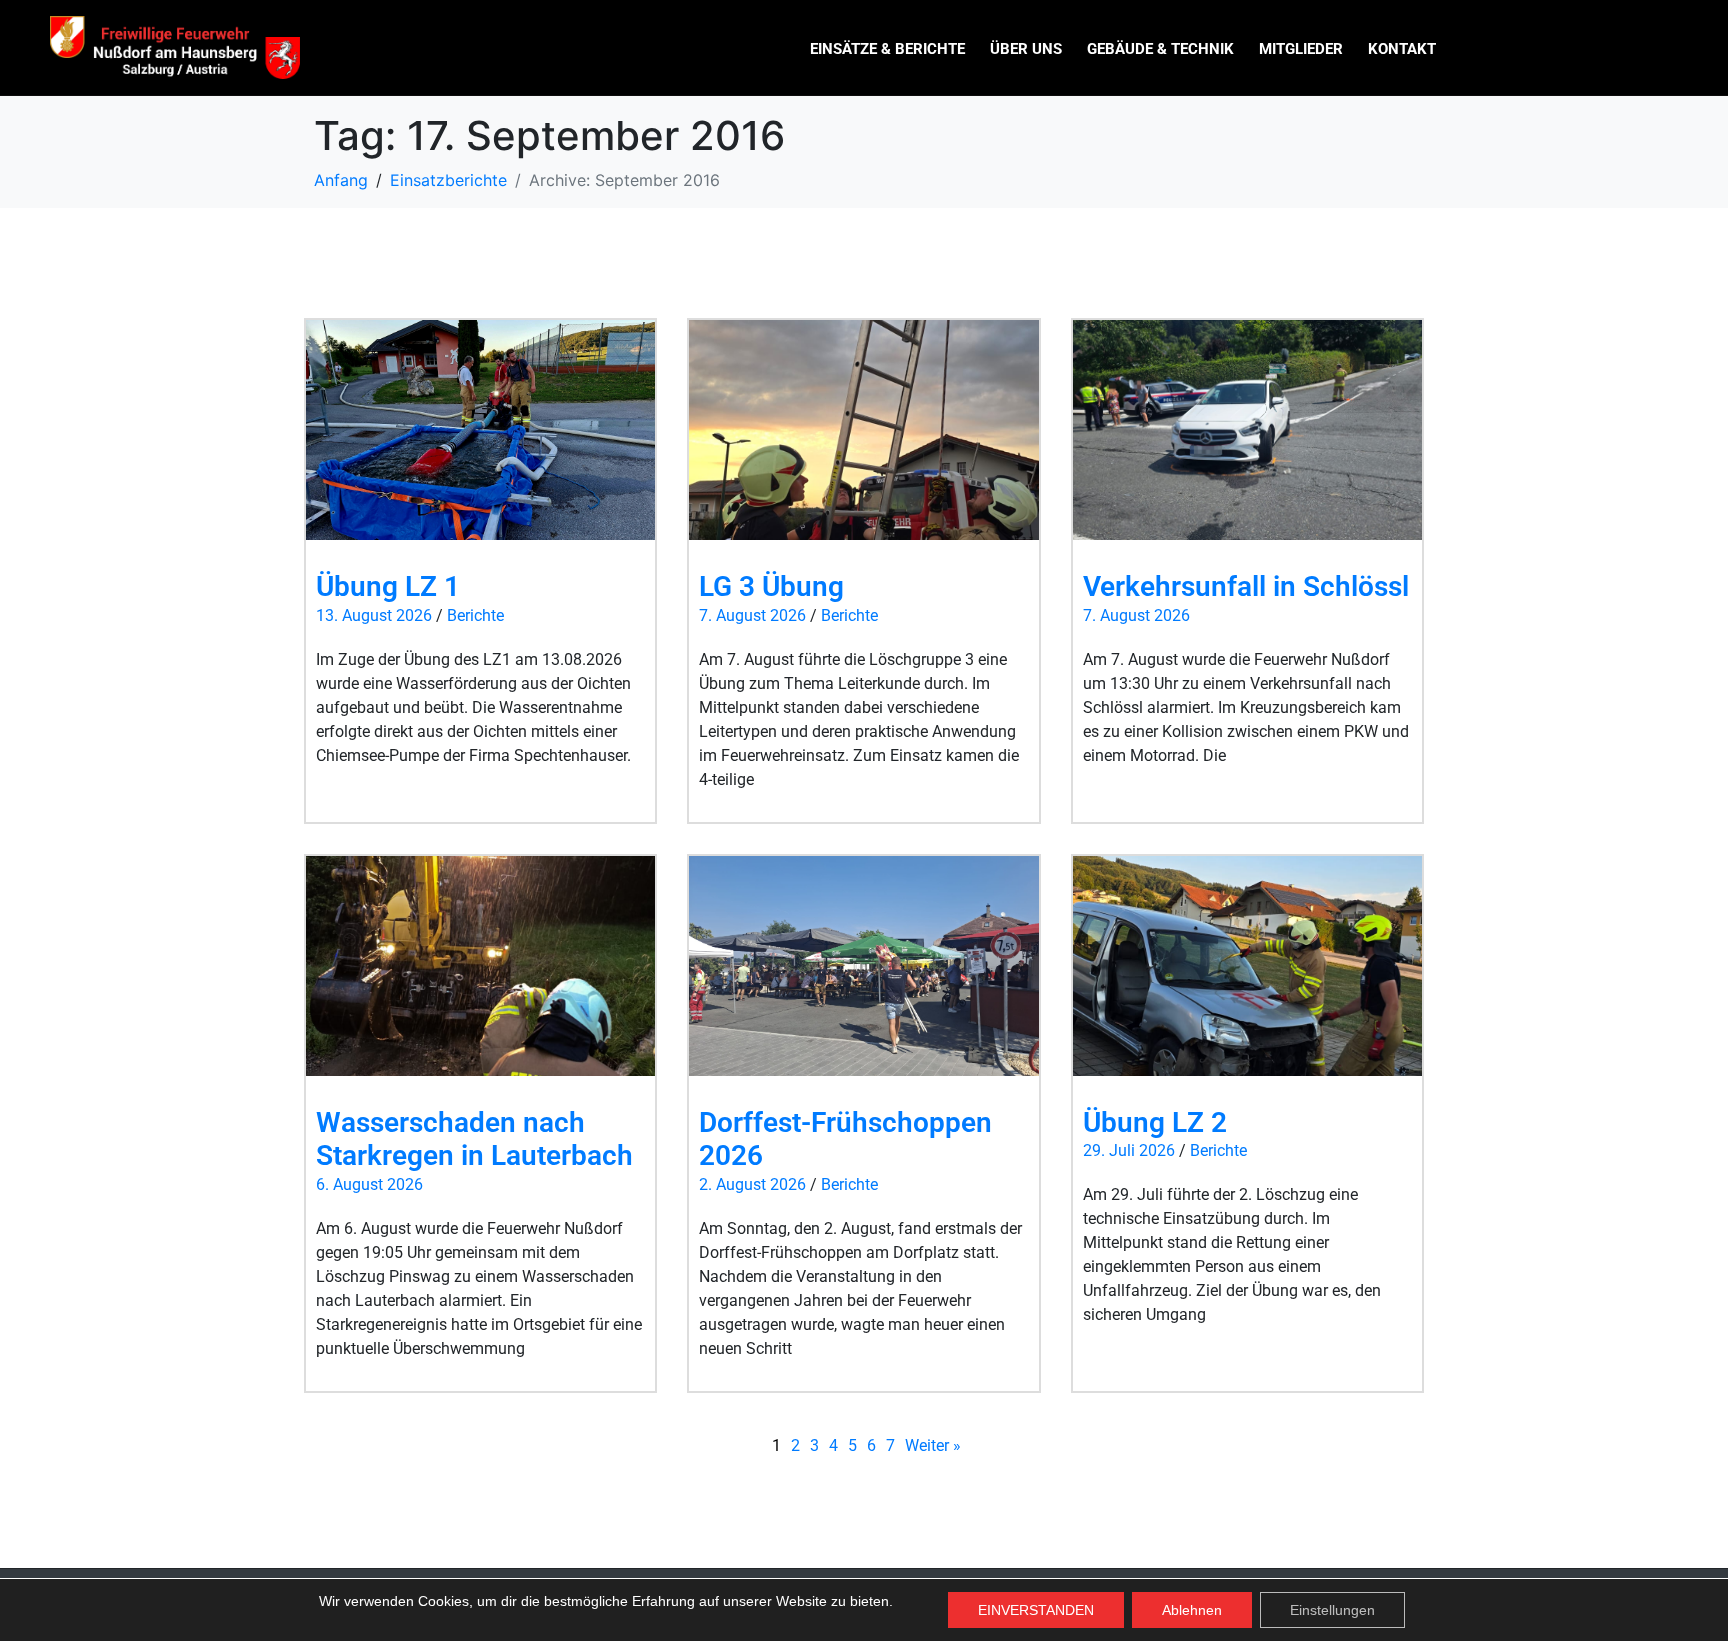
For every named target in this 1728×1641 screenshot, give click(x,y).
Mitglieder (1301, 49)
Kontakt (1402, 49)
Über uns (1026, 49)
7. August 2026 (752, 615)
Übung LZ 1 (388, 586)
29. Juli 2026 (1129, 1150)
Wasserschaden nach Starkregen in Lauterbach (474, 1139)
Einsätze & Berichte (887, 49)
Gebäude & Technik (1160, 49)
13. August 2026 (374, 615)
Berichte (475, 615)
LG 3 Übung (771, 586)
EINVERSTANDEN (1036, 1610)
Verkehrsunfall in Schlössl (1246, 586)
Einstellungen (1332, 1610)
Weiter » (933, 1445)
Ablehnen (1192, 1610)
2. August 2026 (752, 1184)
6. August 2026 (369, 1184)
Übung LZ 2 (1155, 1122)
